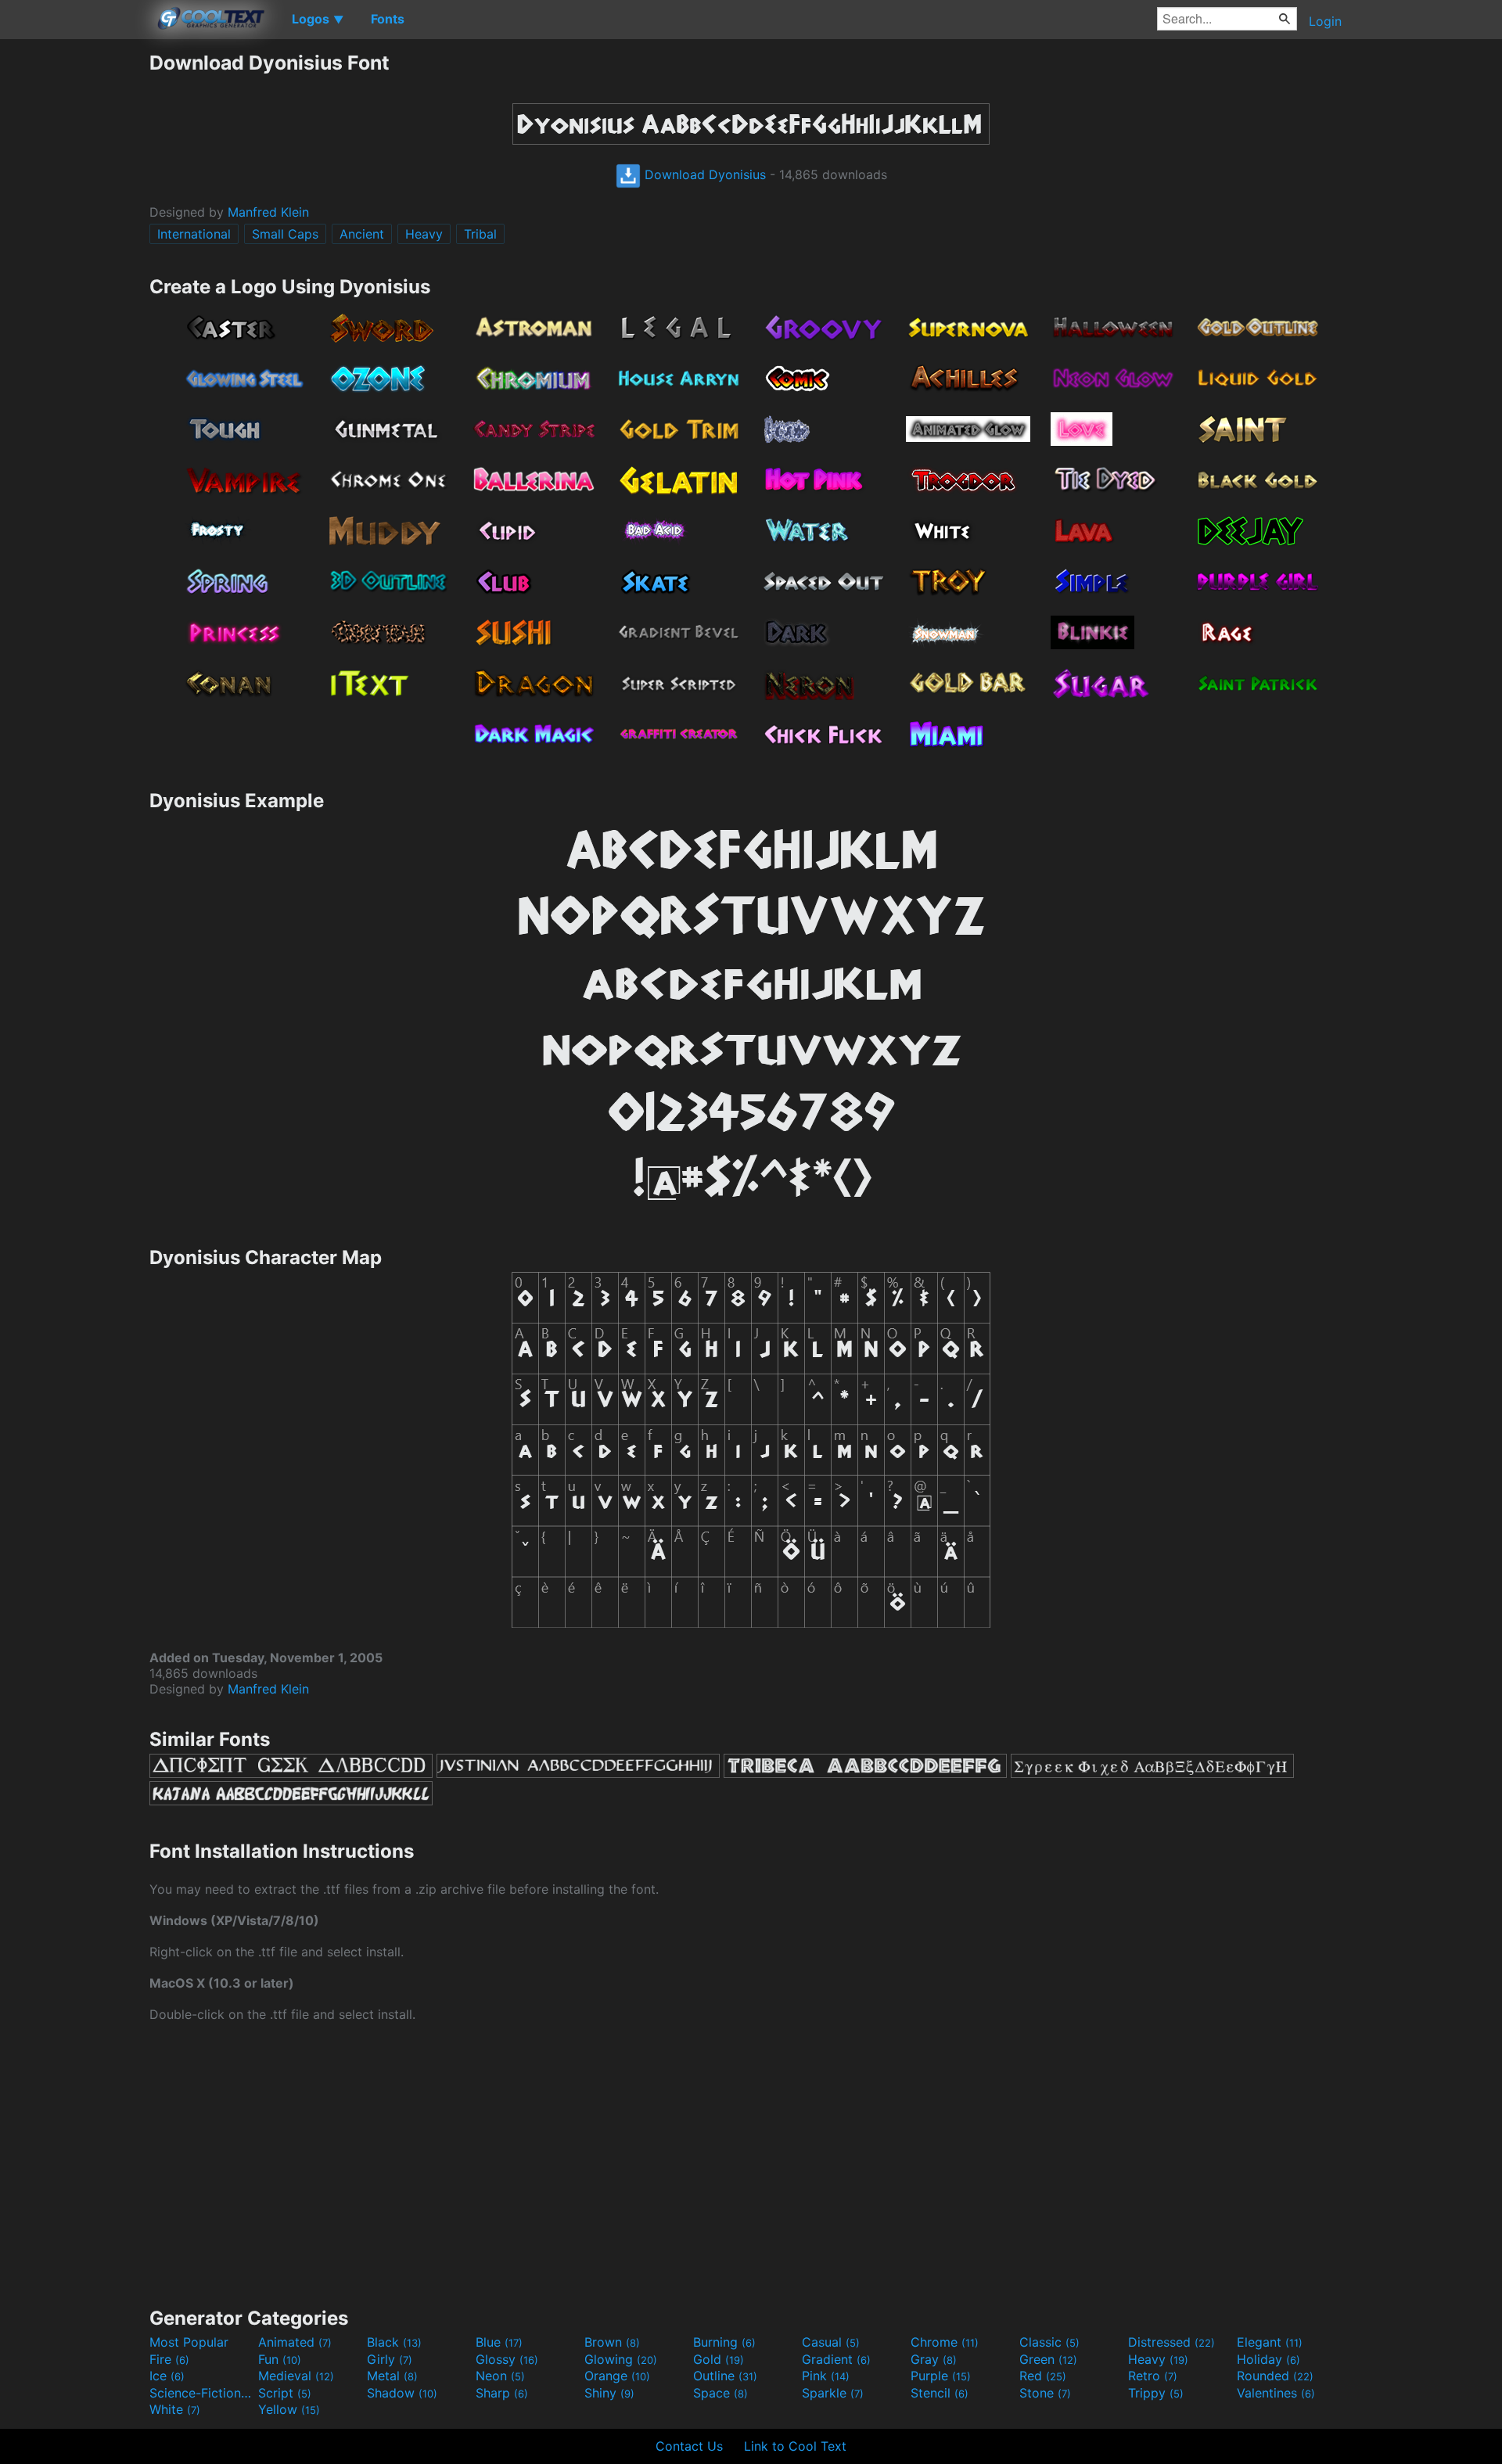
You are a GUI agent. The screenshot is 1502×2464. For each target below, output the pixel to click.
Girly (390, 2359)
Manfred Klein (268, 212)
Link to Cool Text (795, 2446)
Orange (617, 2376)
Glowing (621, 2359)
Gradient (836, 2359)
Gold (719, 2359)
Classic (1049, 2342)
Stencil (940, 2393)
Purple (941, 2376)
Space (720, 2393)
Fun (280, 2359)
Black (394, 2342)
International (194, 234)
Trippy (1156, 2393)
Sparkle (833, 2393)
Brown (612, 2342)
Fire (169, 2359)
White (175, 2409)
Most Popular (189, 2342)
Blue (499, 2342)
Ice (167, 2376)
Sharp (502, 2393)
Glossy (507, 2359)
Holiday (1268, 2359)
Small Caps (285, 234)
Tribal (480, 234)
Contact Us (689, 2446)
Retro (1153, 2376)
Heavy (424, 234)
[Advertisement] (74, 286)
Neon (500, 2376)
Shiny (609, 2393)
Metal (392, 2376)
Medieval (296, 2376)
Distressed (1171, 2342)
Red (1043, 2376)
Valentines (1276, 2393)
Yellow (289, 2409)
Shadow (402, 2393)
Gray (934, 2359)
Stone (1045, 2393)
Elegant (1270, 2342)
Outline (725, 2376)
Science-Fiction (202, 2393)
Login (1325, 21)
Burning (724, 2342)
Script (285, 2393)
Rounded (1275, 2376)
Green (1048, 2359)
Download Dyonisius (703, 174)
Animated (295, 2342)
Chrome (945, 2342)
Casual (831, 2342)
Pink (826, 2376)
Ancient (362, 234)
